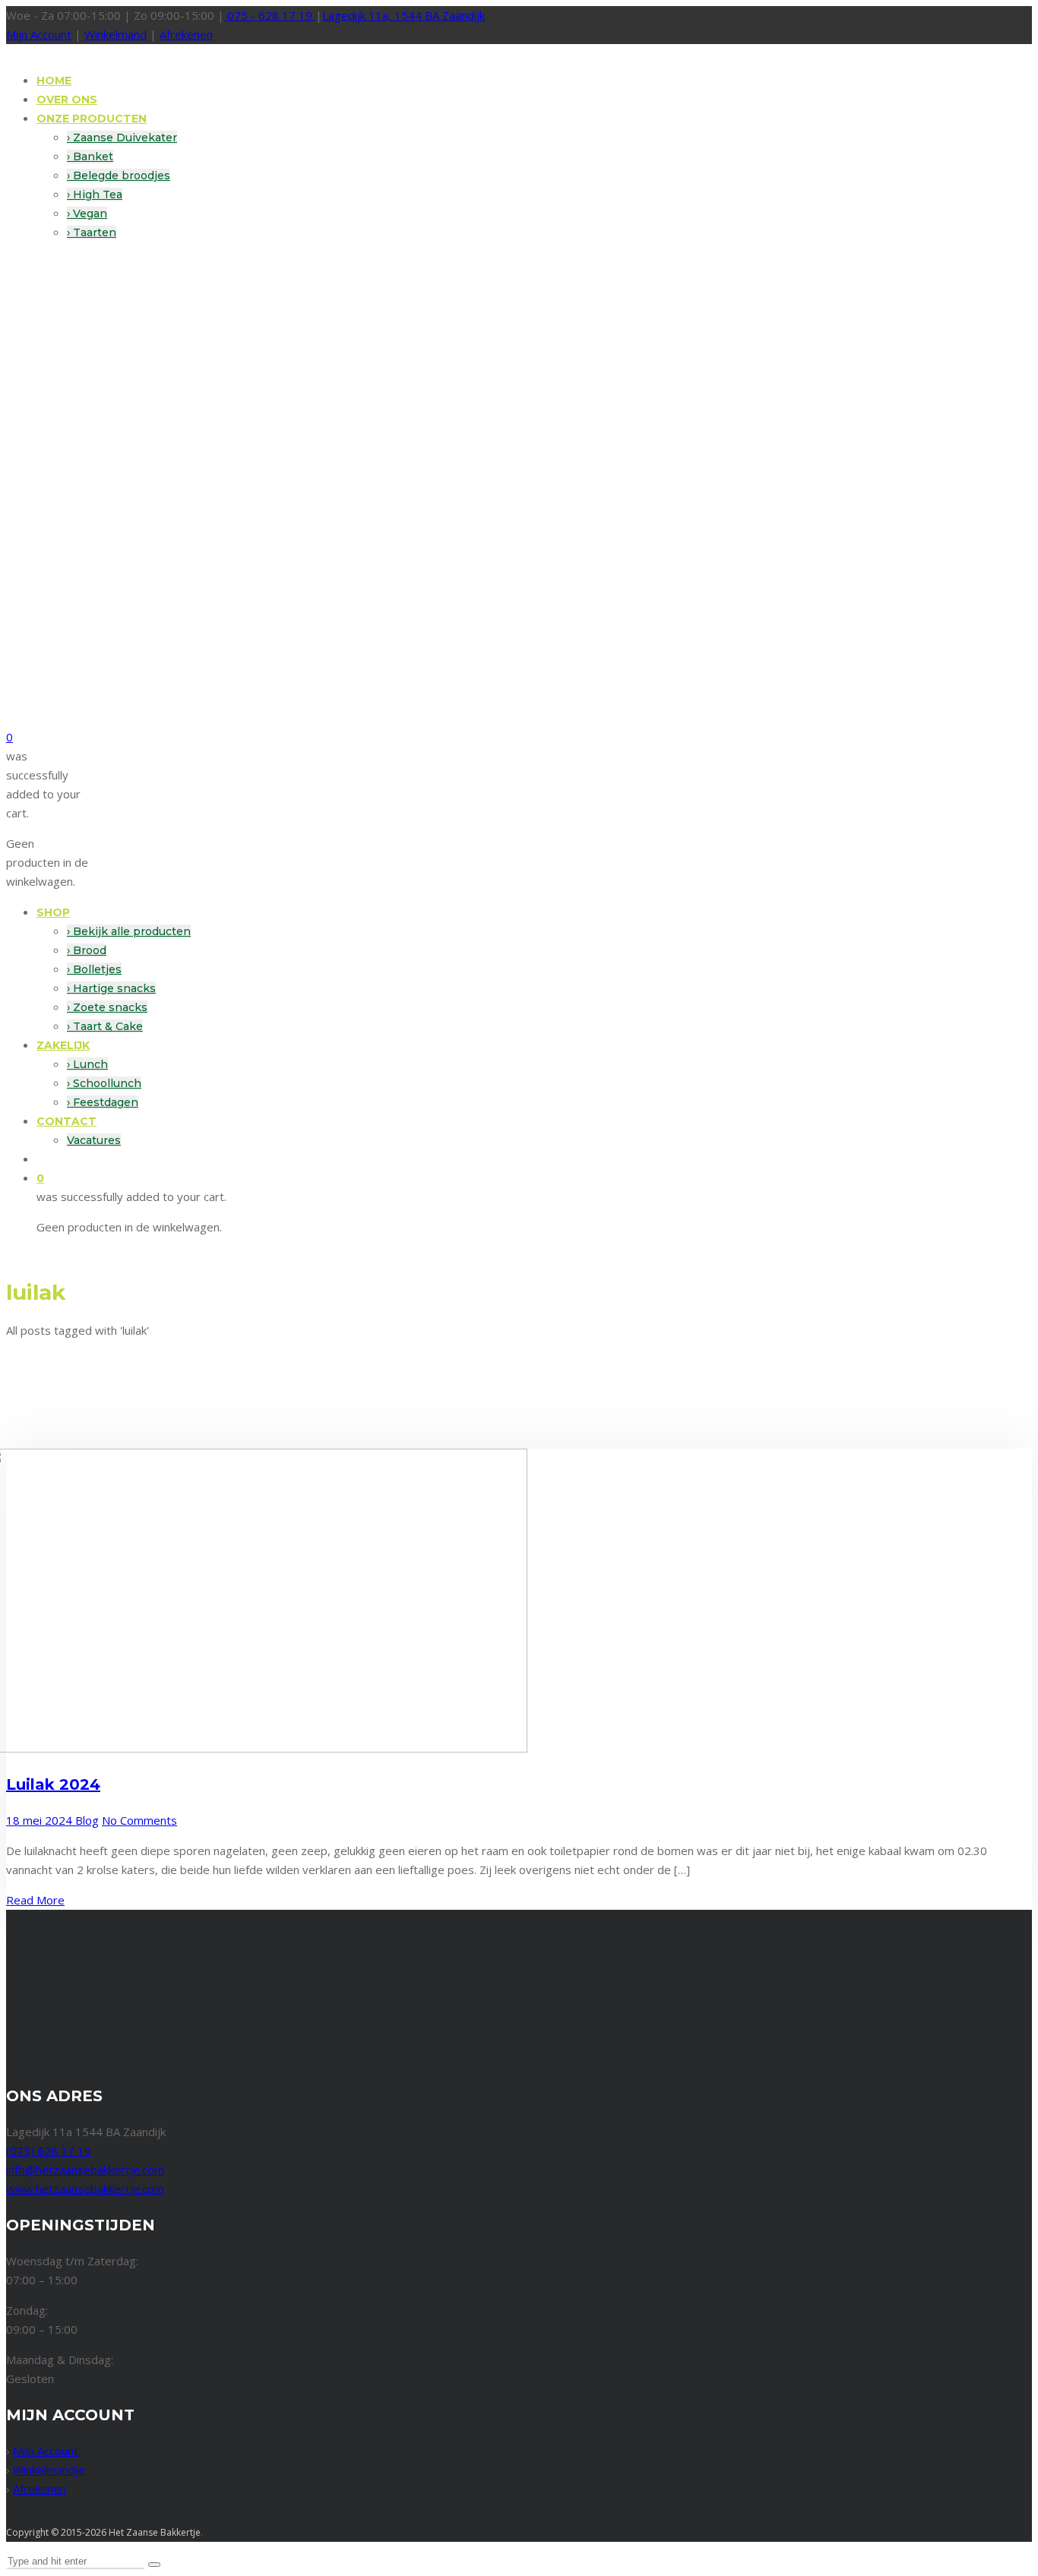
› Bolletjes (94, 969)
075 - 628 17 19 (270, 15)
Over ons (67, 100)
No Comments (139, 1820)
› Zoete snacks (107, 1007)
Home (54, 81)
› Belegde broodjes (119, 175)
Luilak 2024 (53, 1784)
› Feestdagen (103, 1102)
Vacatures (94, 1140)
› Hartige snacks (111, 988)
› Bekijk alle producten (129, 931)
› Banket (90, 156)
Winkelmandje (49, 2470)
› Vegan (87, 213)
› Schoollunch (104, 1083)
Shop (53, 912)
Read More (35, 1900)
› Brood (87, 950)
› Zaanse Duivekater (122, 137)
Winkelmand (116, 34)
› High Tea (95, 194)
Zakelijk (63, 1045)
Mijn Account (39, 34)
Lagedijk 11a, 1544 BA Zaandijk (403, 15)
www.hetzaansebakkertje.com (85, 2189)
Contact (66, 1121)
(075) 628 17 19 (49, 2151)
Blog (87, 1820)
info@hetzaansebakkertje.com (85, 2170)
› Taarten (92, 232)
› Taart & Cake (105, 1026)
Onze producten (92, 119)
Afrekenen (186, 34)
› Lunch (87, 1064)
